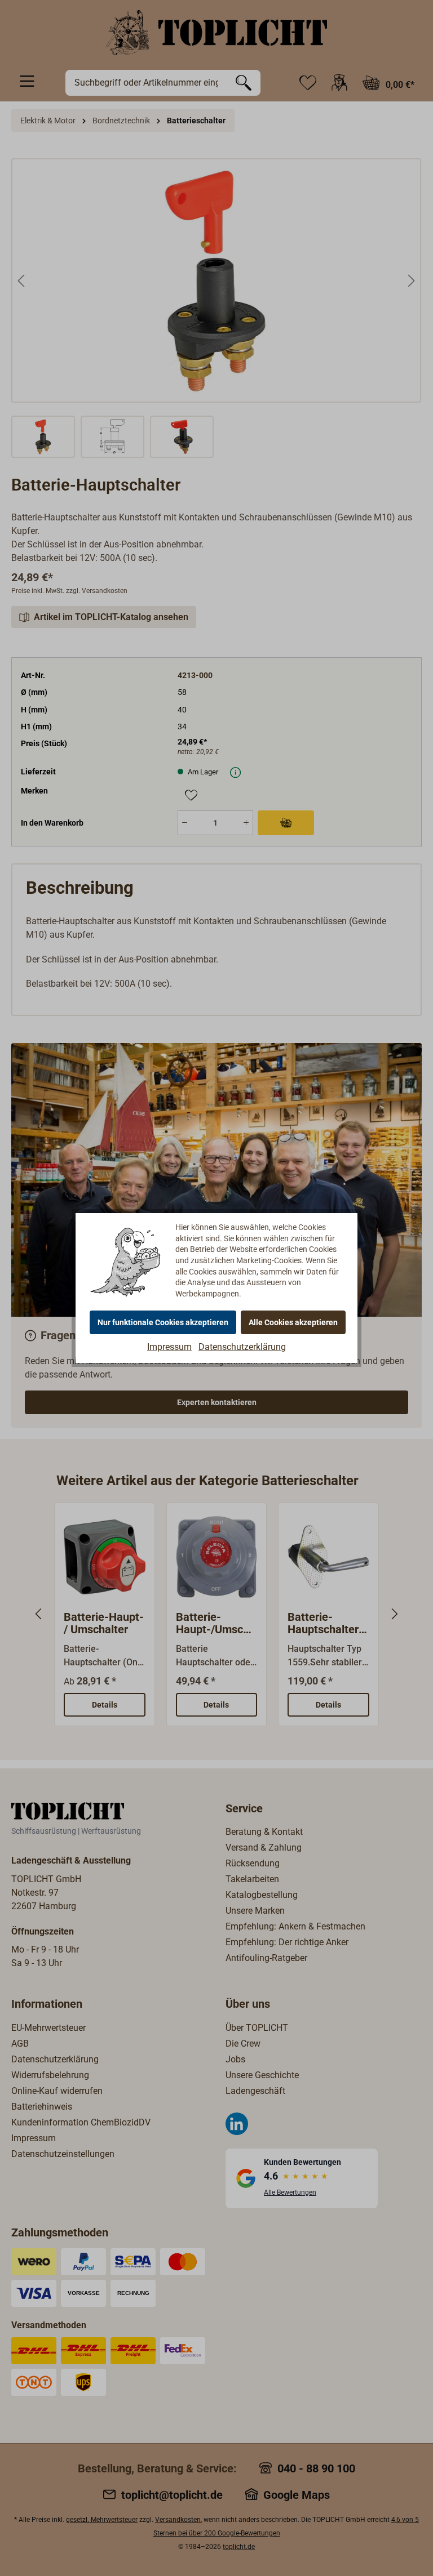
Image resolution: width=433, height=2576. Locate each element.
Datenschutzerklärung (242, 1347)
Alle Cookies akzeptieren (293, 1322)
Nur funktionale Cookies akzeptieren (163, 1322)
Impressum (169, 1347)
